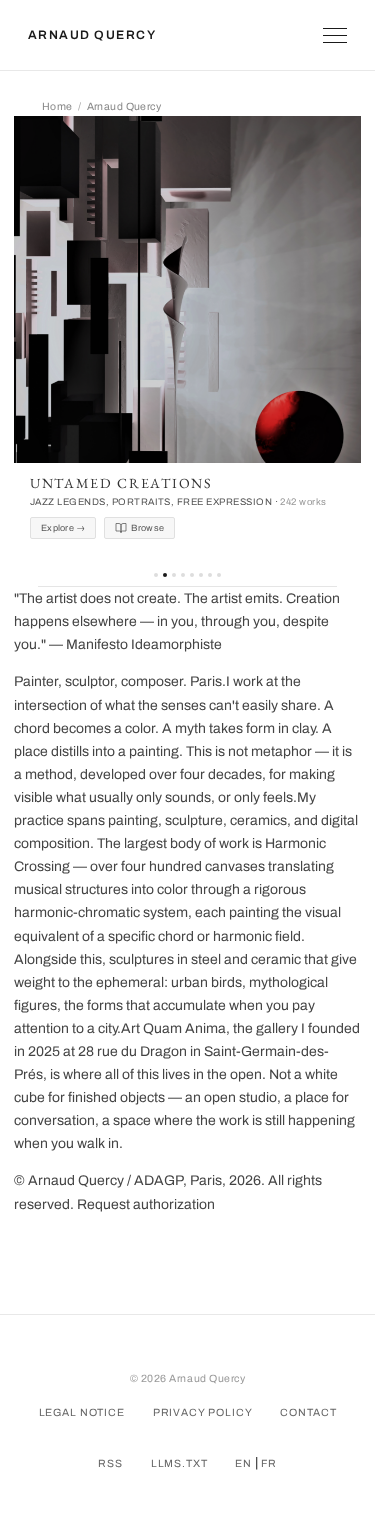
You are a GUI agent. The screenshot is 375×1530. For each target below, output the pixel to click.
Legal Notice (82, 1412)
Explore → (63, 528)
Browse (147, 528)
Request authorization (146, 1204)
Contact (308, 1412)
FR (269, 1463)
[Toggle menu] (335, 35)
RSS (110, 1463)
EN (243, 1463)
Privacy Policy (203, 1412)
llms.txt (179, 1463)
